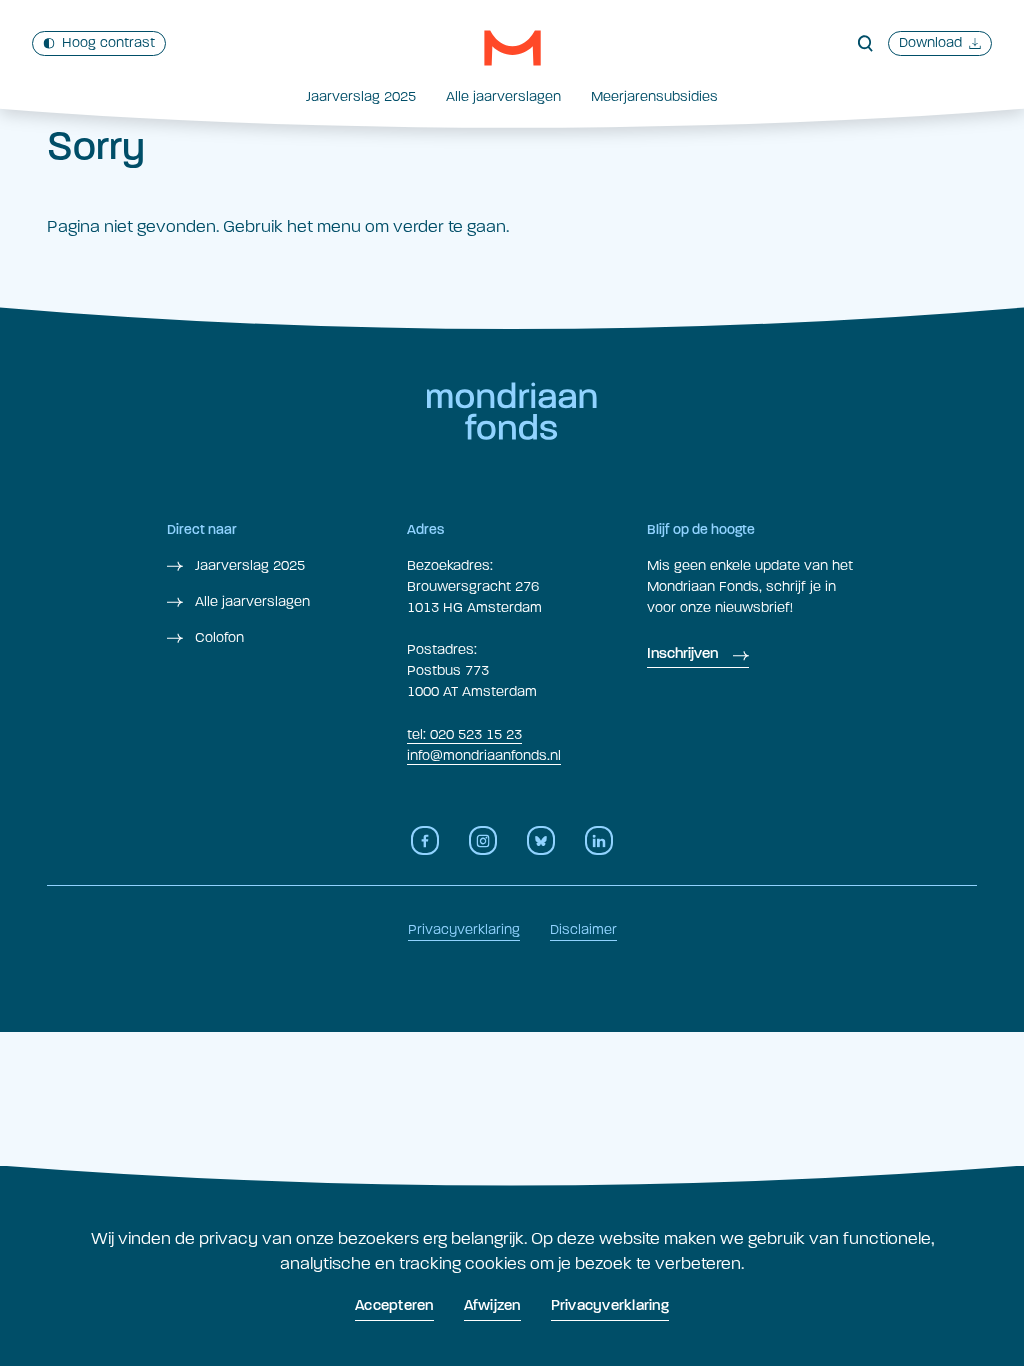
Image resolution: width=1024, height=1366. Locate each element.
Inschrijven (682, 654)
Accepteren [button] (394, 1306)
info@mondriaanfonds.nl (484, 755)
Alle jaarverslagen (503, 96)
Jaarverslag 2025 (361, 96)
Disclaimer (583, 929)
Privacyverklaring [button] (610, 1306)
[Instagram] (483, 840)
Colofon (217, 637)
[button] (512, 48)
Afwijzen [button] (492, 1306)
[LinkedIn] (599, 840)
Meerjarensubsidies (654, 96)
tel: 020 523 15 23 (464, 734)
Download (930, 42)
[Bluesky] (541, 840)
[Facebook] (425, 840)
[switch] (99, 43)
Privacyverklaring (464, 929)
